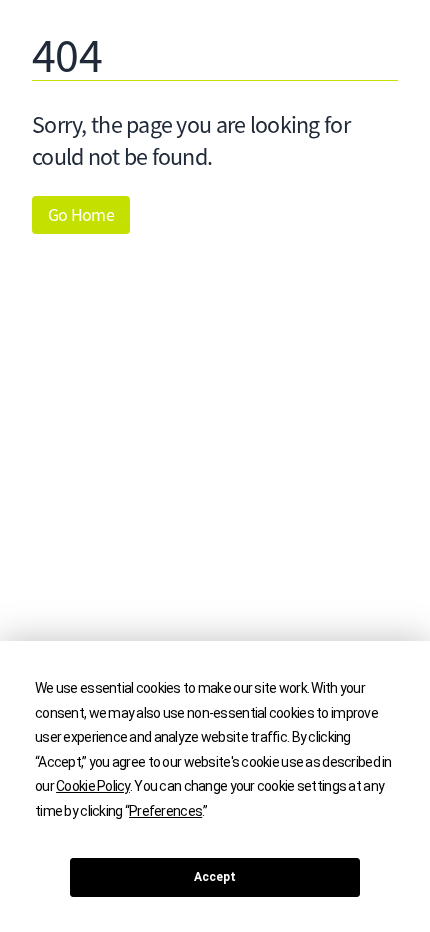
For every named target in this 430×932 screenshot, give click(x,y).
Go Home (81, 215)
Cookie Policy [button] (93, 786)
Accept (215, 877)
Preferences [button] (165, 811)
